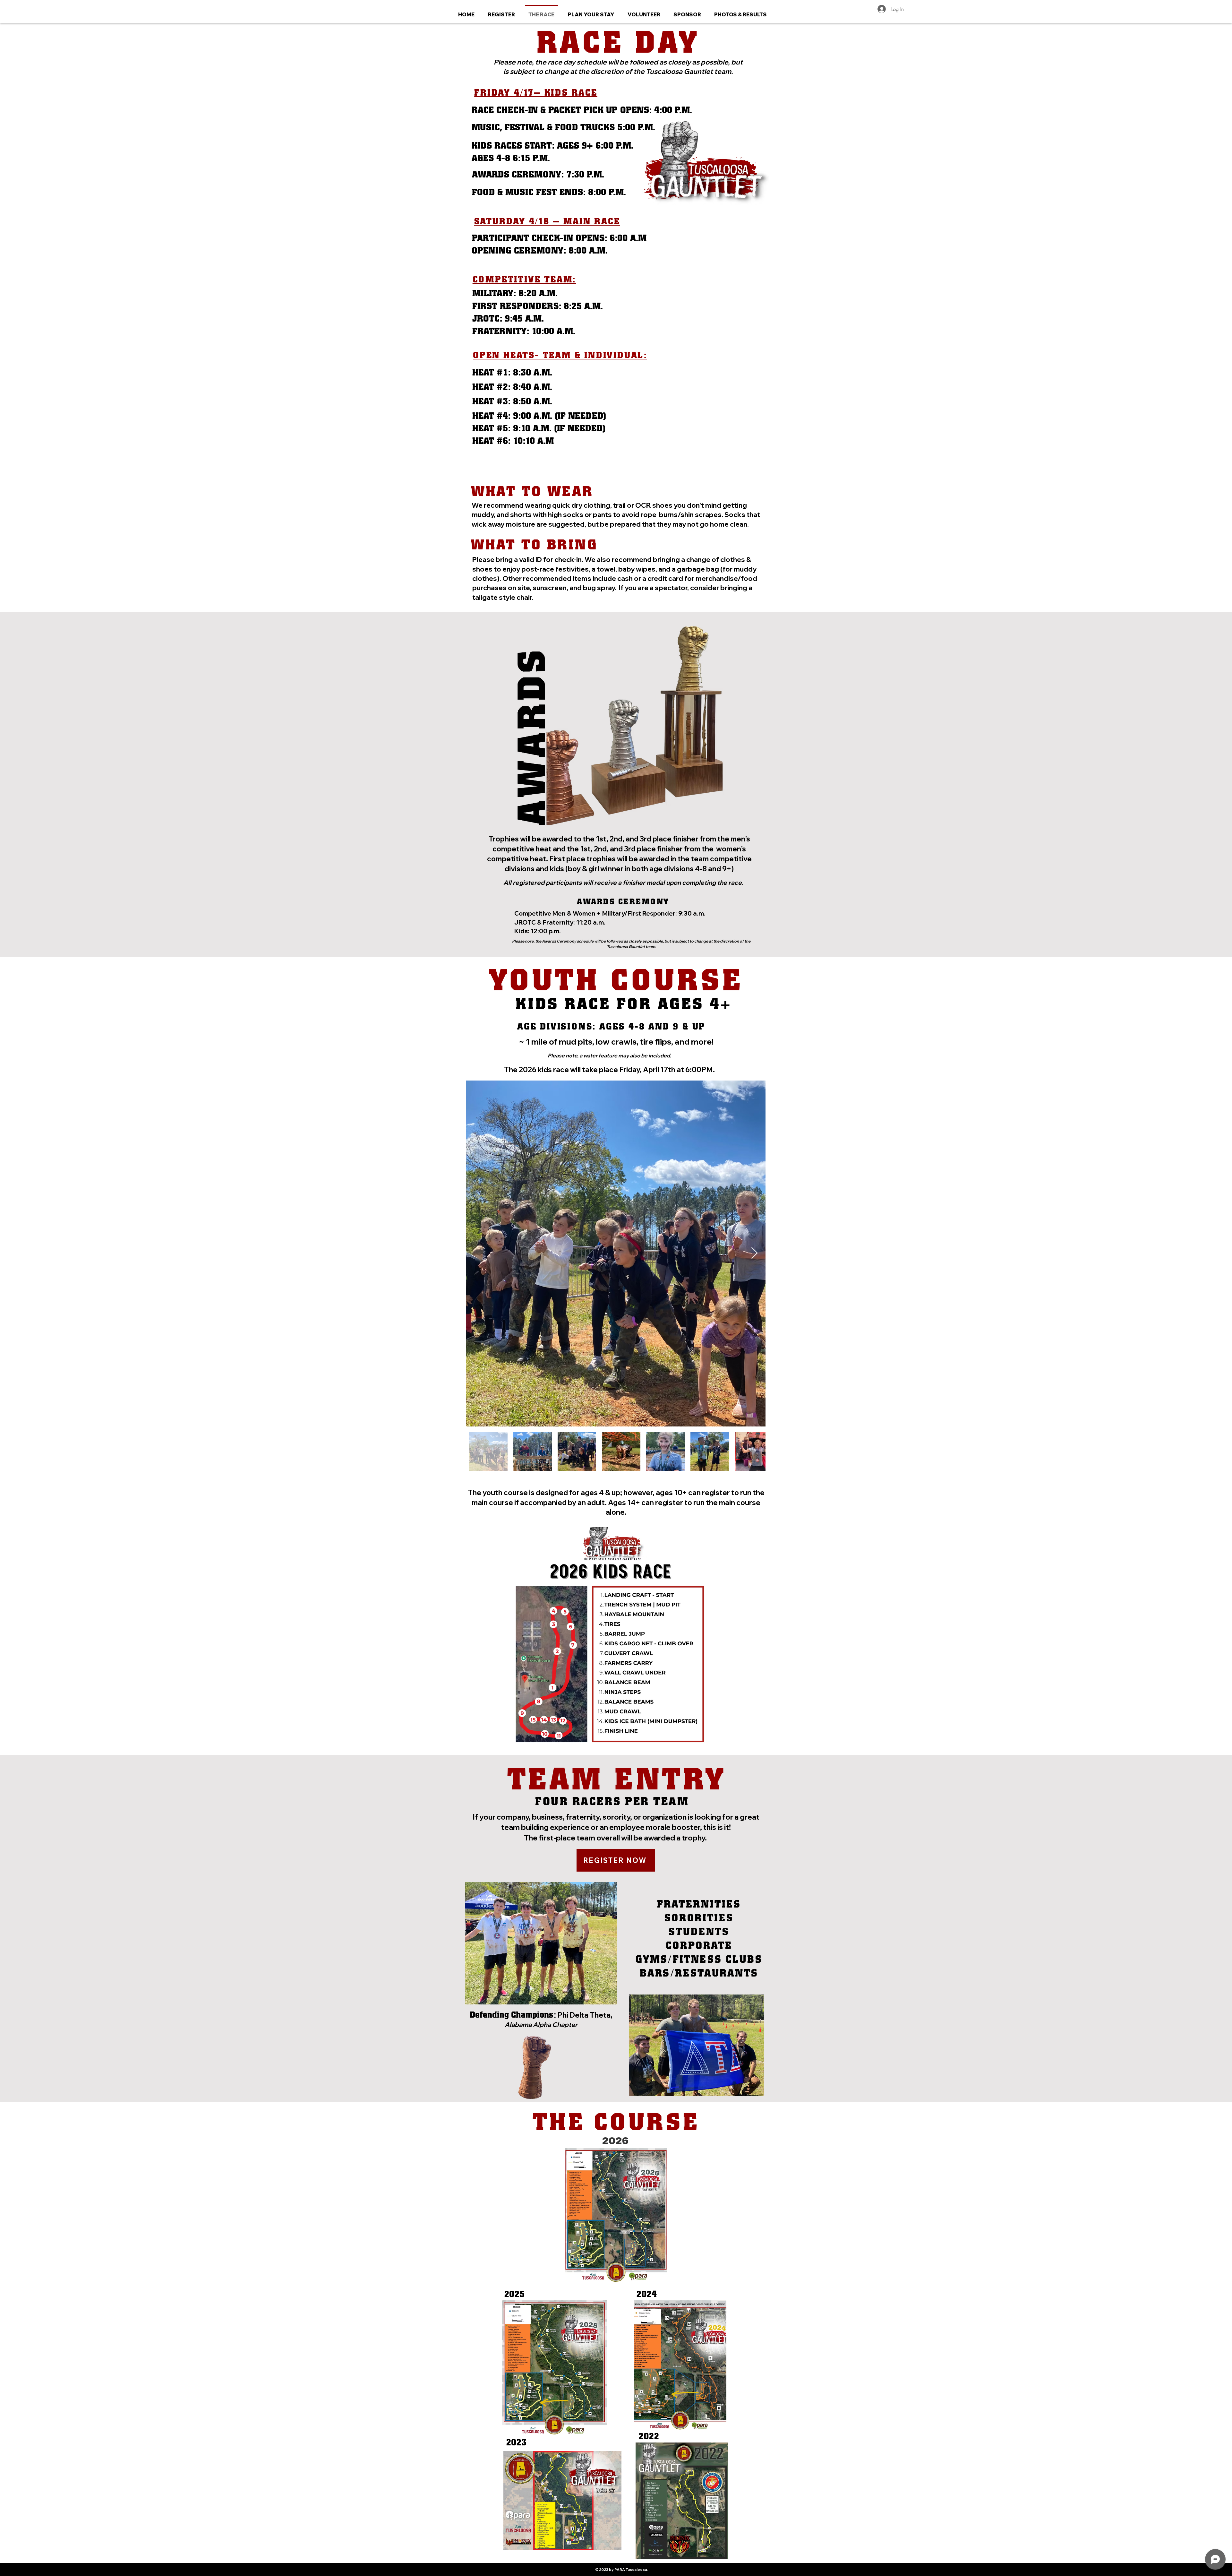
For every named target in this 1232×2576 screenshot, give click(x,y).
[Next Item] (754, 1253)
